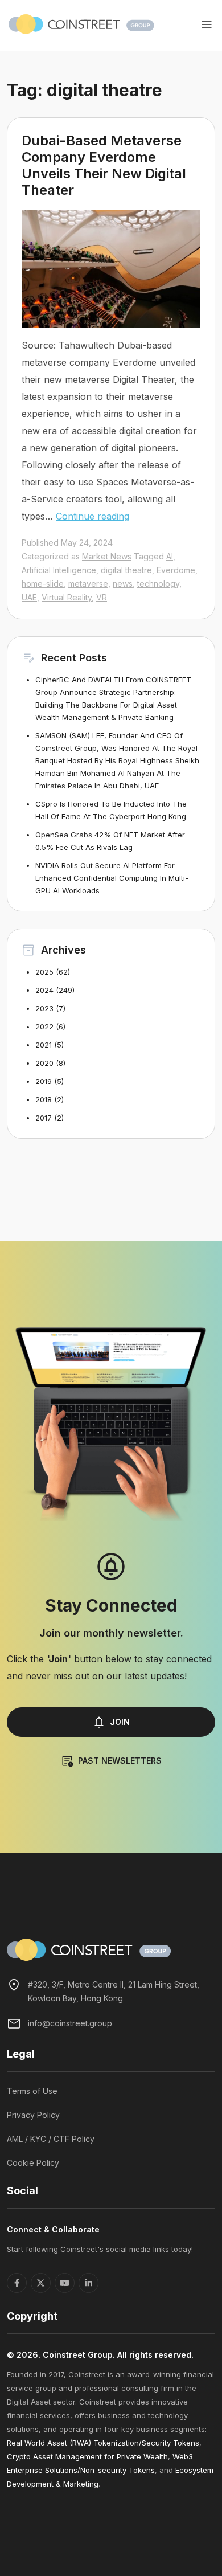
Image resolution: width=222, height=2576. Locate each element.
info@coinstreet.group (70, 2023)
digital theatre (126, 570)
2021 (44, 1045)
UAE (29, 597)
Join (120, 1722)
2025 (44, 972)
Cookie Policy (33, 2163)
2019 (44, 1081)
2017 (44, 1118)
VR (102, 597)
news (123, 584)
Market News (107, 556)
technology (158, 584)
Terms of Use (32, 2091)
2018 (44, 1099)
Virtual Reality (67, 597)
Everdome (176, 570)
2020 (44, 1063)
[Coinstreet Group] (81, 23)
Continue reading (92, 516)
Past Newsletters (120, 1761)
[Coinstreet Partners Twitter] (41, 2283)
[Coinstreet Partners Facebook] (17, 2283)
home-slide (43, 584)
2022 (44, 1027)
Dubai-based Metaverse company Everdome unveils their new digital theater (104, 165)
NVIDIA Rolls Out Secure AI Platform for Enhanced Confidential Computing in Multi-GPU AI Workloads (112, 878)
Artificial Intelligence (59, 570)
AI (170, 556)
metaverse (88, 584)
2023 (44, 1008)
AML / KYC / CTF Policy (51, 2139)
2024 (44, 990)
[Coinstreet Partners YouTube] (65, 2283)
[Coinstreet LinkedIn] (89, 2283)
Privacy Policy (33, 2115)
